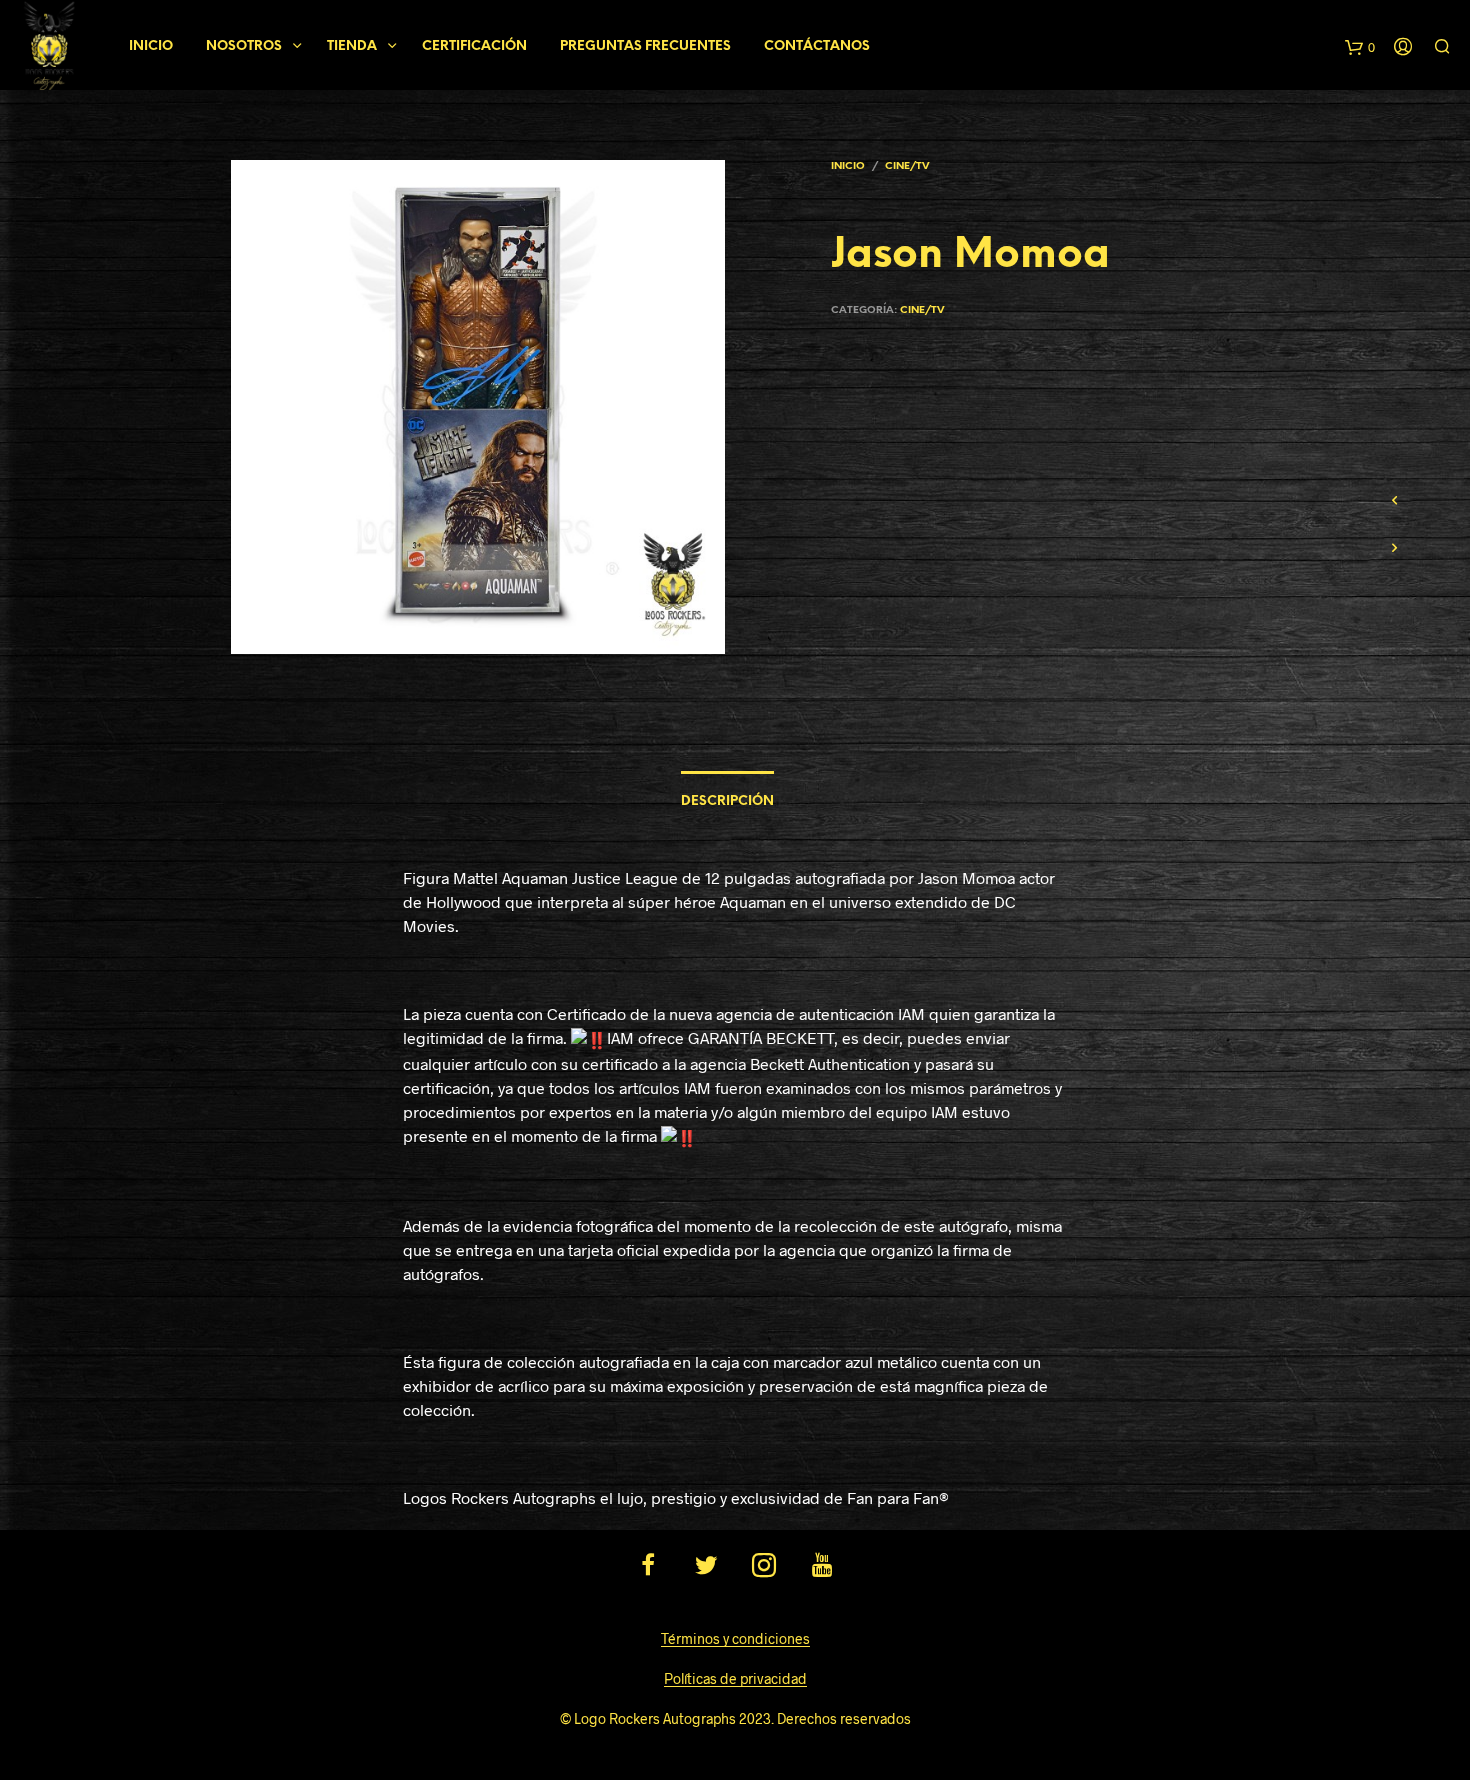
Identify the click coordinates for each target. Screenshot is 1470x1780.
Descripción (727, 801)
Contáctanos (817, 46)
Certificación (474, 46)
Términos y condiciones (735, 1639)
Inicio (151, 46)
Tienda (352, 46)
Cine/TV (907, 166)
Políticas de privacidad (735, 1679)
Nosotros (244, 46)
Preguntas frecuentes (645, 46)
